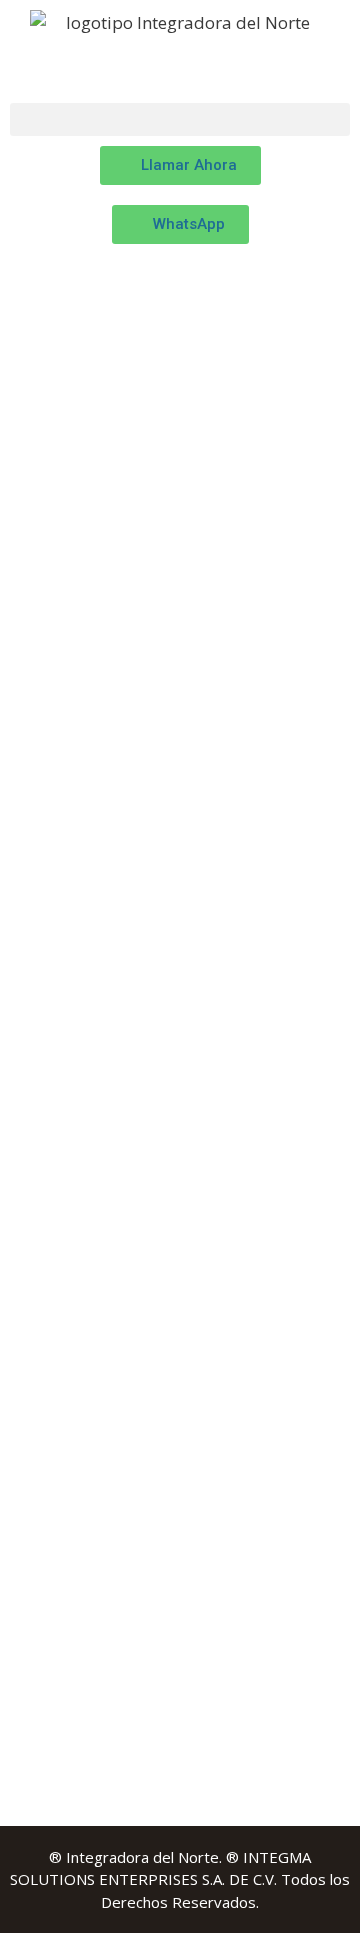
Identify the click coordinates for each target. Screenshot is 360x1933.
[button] (180, 119)
